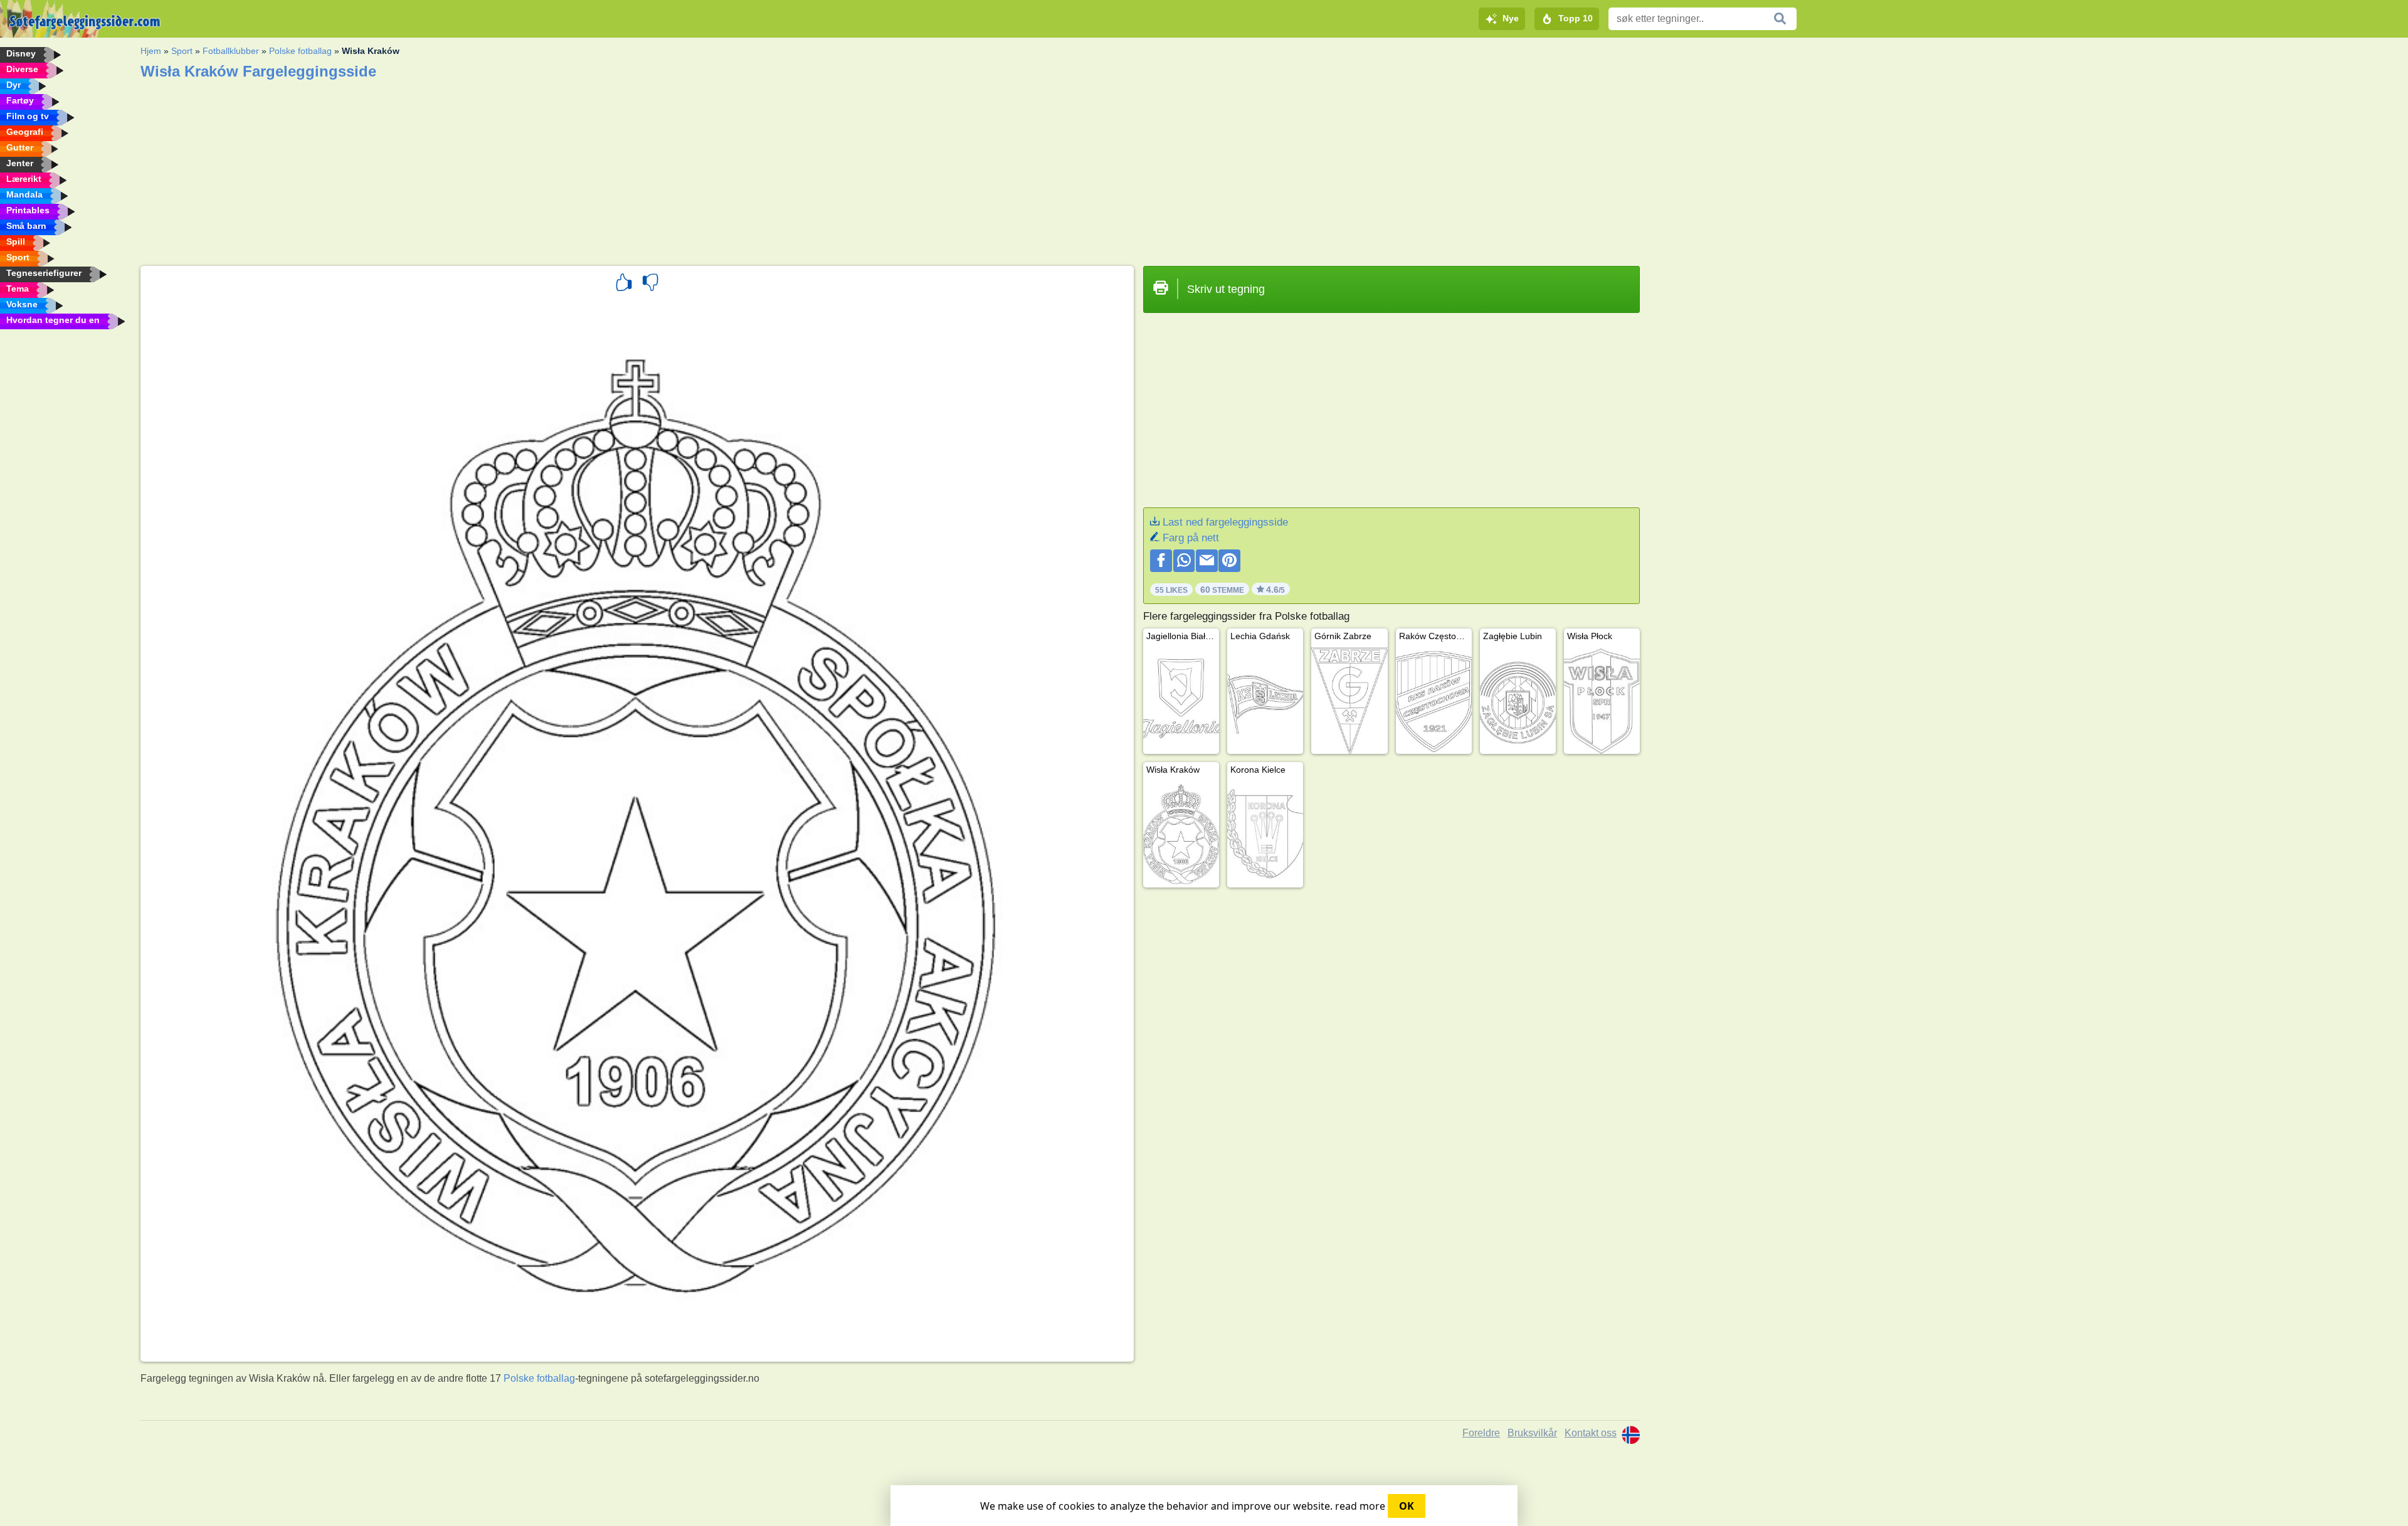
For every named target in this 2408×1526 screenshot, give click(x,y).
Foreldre (1481, 1433)
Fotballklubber (231, 51)
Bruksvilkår (1532, 1433)
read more (1360, 1506)
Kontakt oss (1591, 1433)
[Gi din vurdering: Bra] (624, 284)
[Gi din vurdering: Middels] (650, 284)
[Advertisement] (517, 169)
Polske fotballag (300, 51)
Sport (182, 51)
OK (1407, 1506)
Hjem (151, 51)
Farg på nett (1191, 538)
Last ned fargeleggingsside (1225, 522)
